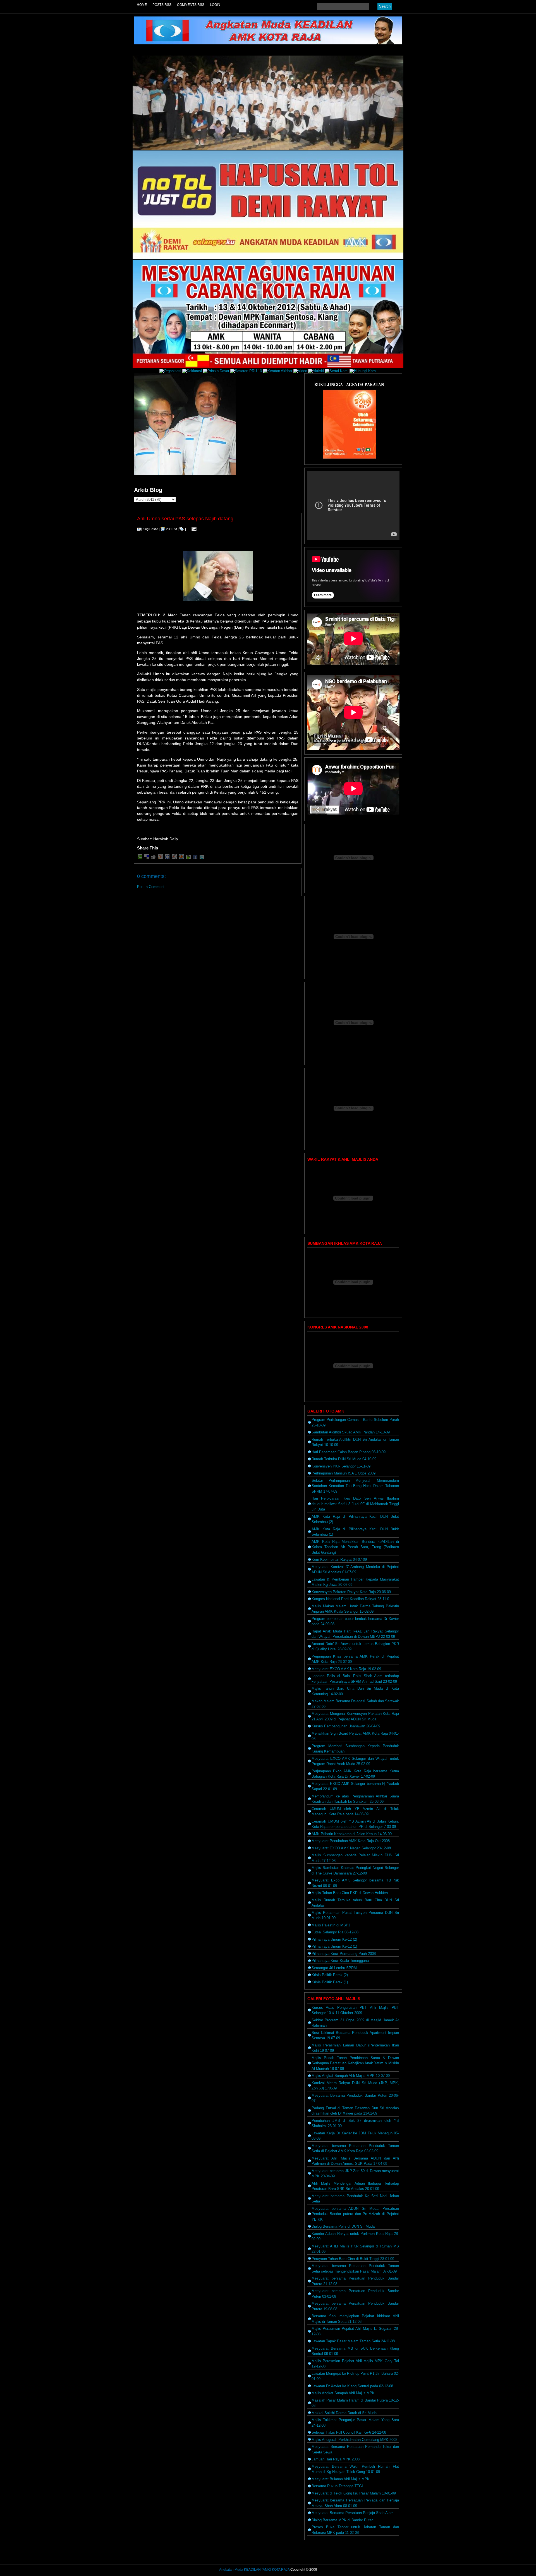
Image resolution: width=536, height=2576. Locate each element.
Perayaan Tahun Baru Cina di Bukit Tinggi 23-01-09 (353, 2259)
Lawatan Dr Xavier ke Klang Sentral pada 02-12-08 (352, 2386)
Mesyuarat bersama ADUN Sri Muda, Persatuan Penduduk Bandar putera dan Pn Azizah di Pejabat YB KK (355, 2214)
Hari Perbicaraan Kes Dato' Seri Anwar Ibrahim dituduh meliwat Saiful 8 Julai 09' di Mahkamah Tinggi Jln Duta (355, 1504)
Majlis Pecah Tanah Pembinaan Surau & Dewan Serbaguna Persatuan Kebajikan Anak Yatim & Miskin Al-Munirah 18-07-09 (355, 2063)
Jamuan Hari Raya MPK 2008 (336, 2459)
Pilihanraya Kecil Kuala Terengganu (340, 1961)
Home (142, 5)
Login (215, 5)
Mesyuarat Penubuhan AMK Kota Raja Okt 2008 (351, 1841)
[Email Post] (193, 529)
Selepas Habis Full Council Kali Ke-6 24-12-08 (349, 2432)
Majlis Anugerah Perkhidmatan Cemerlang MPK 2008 (354, 2440)
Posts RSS (162, 5)
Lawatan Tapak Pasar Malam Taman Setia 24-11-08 (353, 2341)
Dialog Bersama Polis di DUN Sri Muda (343, 2226)
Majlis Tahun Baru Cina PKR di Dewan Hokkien (350, 1893)
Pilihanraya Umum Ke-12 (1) (334, 1946)
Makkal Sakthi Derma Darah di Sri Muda (344, 2413)
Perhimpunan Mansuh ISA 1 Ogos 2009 (344, 1473)
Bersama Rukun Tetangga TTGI (337, 2486)
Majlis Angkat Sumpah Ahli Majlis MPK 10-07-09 (351, 2076)
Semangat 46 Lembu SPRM (334, 1968)
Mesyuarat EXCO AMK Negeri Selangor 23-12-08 (351, 1848)
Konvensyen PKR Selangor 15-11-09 (341, 1466)
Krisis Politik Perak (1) (330, 1982)
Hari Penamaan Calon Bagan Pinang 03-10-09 (349, 1452)
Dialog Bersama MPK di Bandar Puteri (343, 2520)
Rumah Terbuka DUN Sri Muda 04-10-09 (344, 1459)
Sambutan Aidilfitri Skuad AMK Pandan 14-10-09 (351, 1432)
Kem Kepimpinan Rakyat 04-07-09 (339, 1559)
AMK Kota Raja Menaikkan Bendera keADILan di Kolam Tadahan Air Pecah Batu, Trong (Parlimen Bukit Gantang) (355, 1547)
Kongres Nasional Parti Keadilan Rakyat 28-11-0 (350, 1599)
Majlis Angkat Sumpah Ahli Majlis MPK (343, 2393)
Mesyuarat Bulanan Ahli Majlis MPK (341, 2479)
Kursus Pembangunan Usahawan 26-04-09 (346, 1726)
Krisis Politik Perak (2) (330, 1975)
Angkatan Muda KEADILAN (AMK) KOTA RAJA (254, 2570)
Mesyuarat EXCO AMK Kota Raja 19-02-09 (346, 1669)
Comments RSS (191, 5)
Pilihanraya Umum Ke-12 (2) (334, 1939)
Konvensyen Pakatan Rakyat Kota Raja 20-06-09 (351, 1592)
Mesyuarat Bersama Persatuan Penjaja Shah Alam (353, 2513)
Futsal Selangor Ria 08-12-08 (335, 1932)
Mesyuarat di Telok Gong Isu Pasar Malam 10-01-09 (354, 2493)
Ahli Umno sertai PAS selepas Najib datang (185, 519)
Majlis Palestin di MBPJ (331, 1925)
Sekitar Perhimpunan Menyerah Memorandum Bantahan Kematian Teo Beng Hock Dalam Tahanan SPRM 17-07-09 (355, 1486)
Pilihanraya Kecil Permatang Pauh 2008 (344, 1954)
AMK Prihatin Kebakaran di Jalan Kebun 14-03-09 (352, 1834)
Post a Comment (151, 887)
